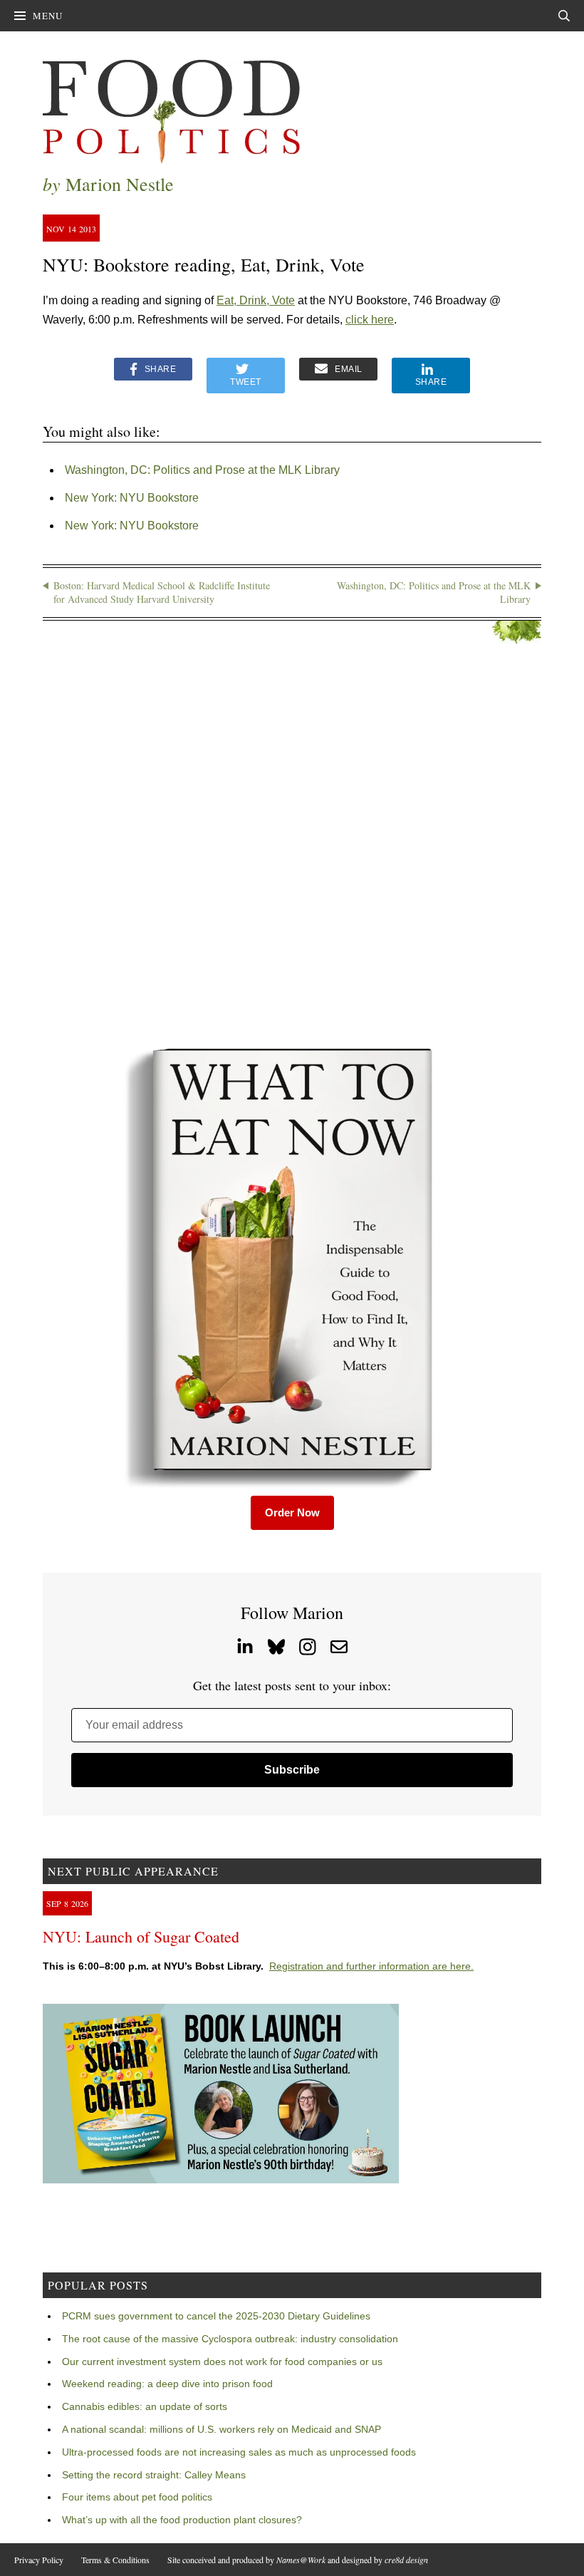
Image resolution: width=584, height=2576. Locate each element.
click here (370, 320)
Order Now (292, 1512)
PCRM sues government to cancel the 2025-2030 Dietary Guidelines (216, 2316)
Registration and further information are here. (371, 1966)
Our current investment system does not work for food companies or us (222, 2362)
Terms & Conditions (115, 2560)
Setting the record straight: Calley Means (154, 2475)
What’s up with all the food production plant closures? (182, 2520)
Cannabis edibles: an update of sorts (145, 2406)
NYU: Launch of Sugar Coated (141, 1936)
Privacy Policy (39, 2560)
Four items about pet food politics (137, 2497)
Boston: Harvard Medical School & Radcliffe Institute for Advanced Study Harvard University (162, 593)
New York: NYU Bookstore (132, 498)
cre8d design (406, 2560)
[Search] (564, 16)
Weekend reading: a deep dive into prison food (167, 2384)
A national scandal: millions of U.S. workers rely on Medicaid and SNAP (221, 2429)
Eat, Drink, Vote (256, 300)
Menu (48, 16)
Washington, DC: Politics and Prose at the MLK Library (202, 470)
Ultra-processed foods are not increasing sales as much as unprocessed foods (239, 2452)
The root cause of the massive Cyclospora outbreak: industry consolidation (230, 2339)
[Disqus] (292, 843)
